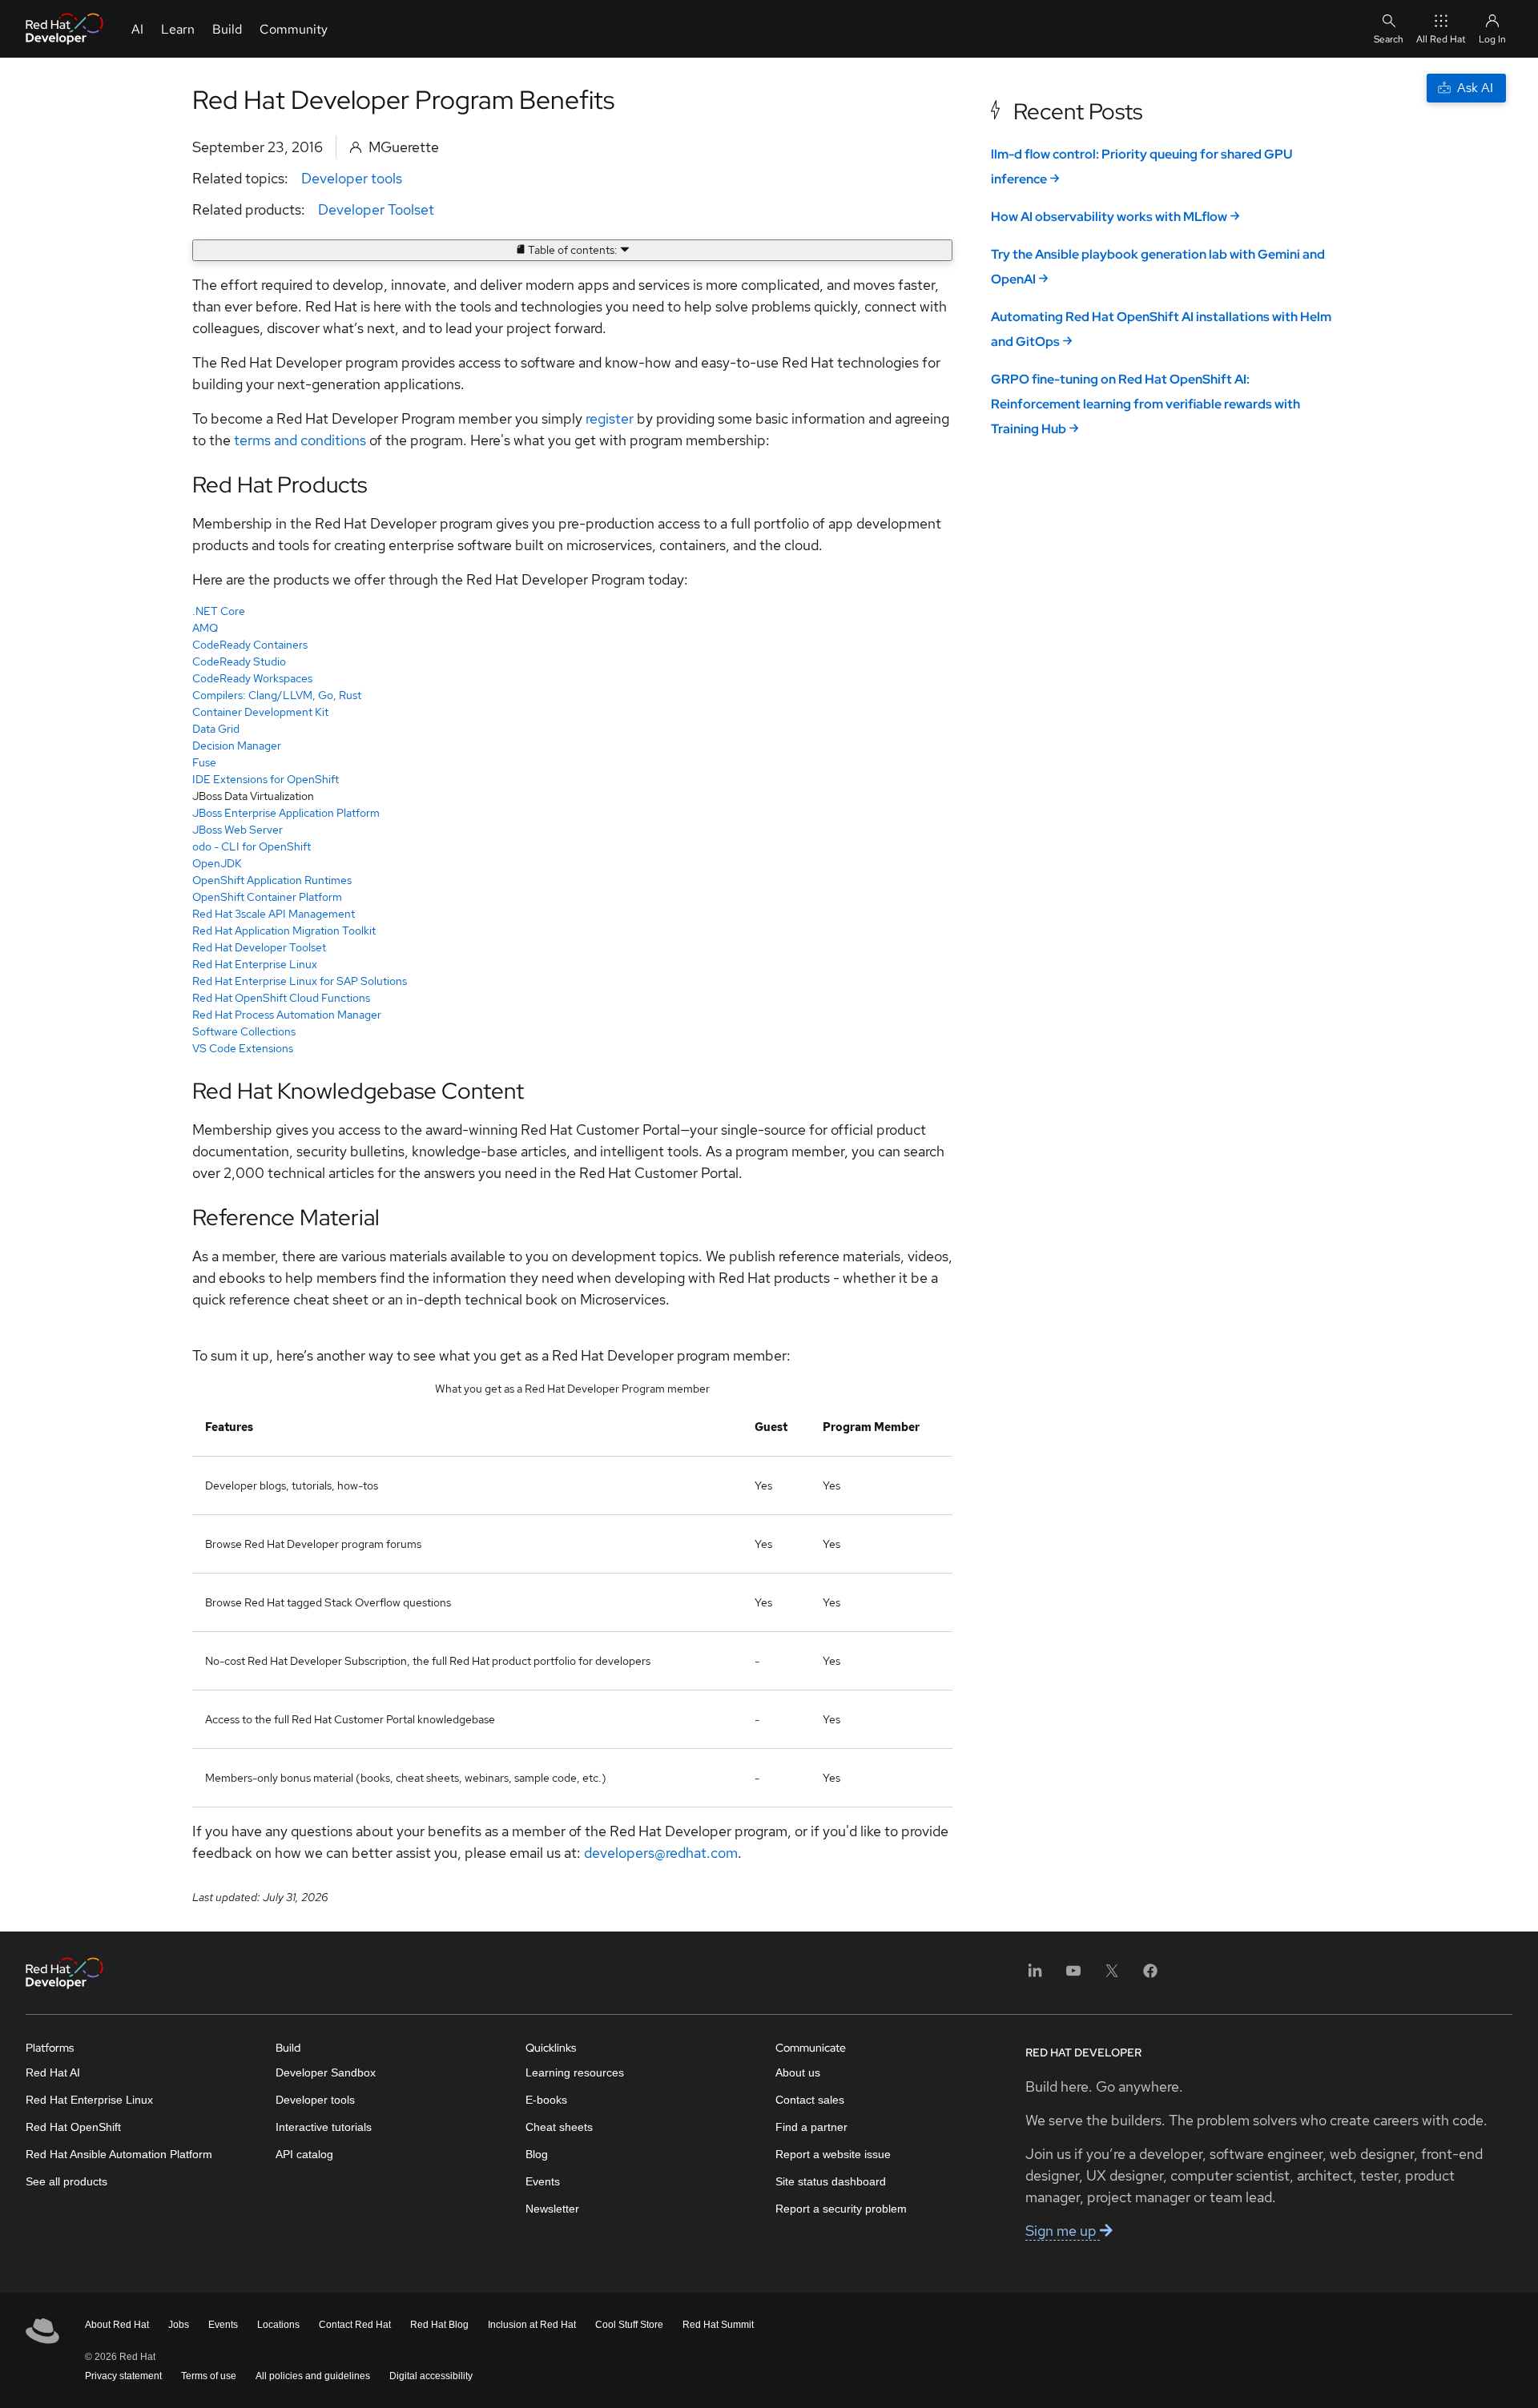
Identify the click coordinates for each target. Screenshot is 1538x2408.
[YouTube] (1073, 1976)
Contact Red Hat (355, 2325)
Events (543, 2181)
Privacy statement (123, 2376)
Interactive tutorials (324, 2127)
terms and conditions (298, 440)
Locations (278, 2325)
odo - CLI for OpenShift (252, 846)
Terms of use (209, 2376)
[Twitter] (1112, 1976)
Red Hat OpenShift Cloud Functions (281, 998)
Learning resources (575, 2072)
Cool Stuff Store (629, 2325)
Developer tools (352, 178)
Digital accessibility (431, 2376)
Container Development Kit (260, 712)
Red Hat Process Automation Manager (287, 1015)
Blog (537, 2154)
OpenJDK (217, 863)
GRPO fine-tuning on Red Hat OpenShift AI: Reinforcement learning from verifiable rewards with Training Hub (1145, 404)
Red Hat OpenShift (73, 2127)
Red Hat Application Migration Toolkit (284, 931)
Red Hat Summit (718, 2325)
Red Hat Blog (439, 2325)
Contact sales (810, 2100)
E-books (546, 2100)
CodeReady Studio (239, 661)
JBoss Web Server (238, 830)
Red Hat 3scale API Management (274, 914)
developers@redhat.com (661, 1853)
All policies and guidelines (313, 2376)
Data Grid (216, 729)
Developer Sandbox (326, 2072)
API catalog (304, 2154)
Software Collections (244, 1031)
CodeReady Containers (250, 645)
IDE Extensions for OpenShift (266, 779)
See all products (66, 2181)
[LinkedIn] (1035, 1976)
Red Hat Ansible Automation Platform (119, 2154)
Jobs (179, 2325)
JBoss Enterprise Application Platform (286, 813)
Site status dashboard (831, 2181)
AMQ (205, 628)
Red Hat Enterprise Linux (255, 964)
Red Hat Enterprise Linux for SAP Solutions (300, 981)
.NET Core (219, 611)
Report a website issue (833, 2154)
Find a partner (811, 2127)
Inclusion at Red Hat (532, 2325)
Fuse (204, 762)
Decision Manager (237, 746)
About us (798, 2072)
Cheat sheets (559, 2127)
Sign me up (1063, 2231)
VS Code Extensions (243, 1048)
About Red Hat (117, 2325)
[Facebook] (1150, 1976)
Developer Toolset (376, 209)
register (610, 418)
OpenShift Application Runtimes (272, 880)
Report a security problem (841, 2209)
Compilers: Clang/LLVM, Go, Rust (277, 695)
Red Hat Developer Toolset (259, 947)
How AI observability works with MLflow (1109, 217)
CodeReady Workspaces (252, 678)
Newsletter (552, 2209)
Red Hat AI (53, 2072)
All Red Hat (1441, 39)
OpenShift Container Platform (267, 897)
